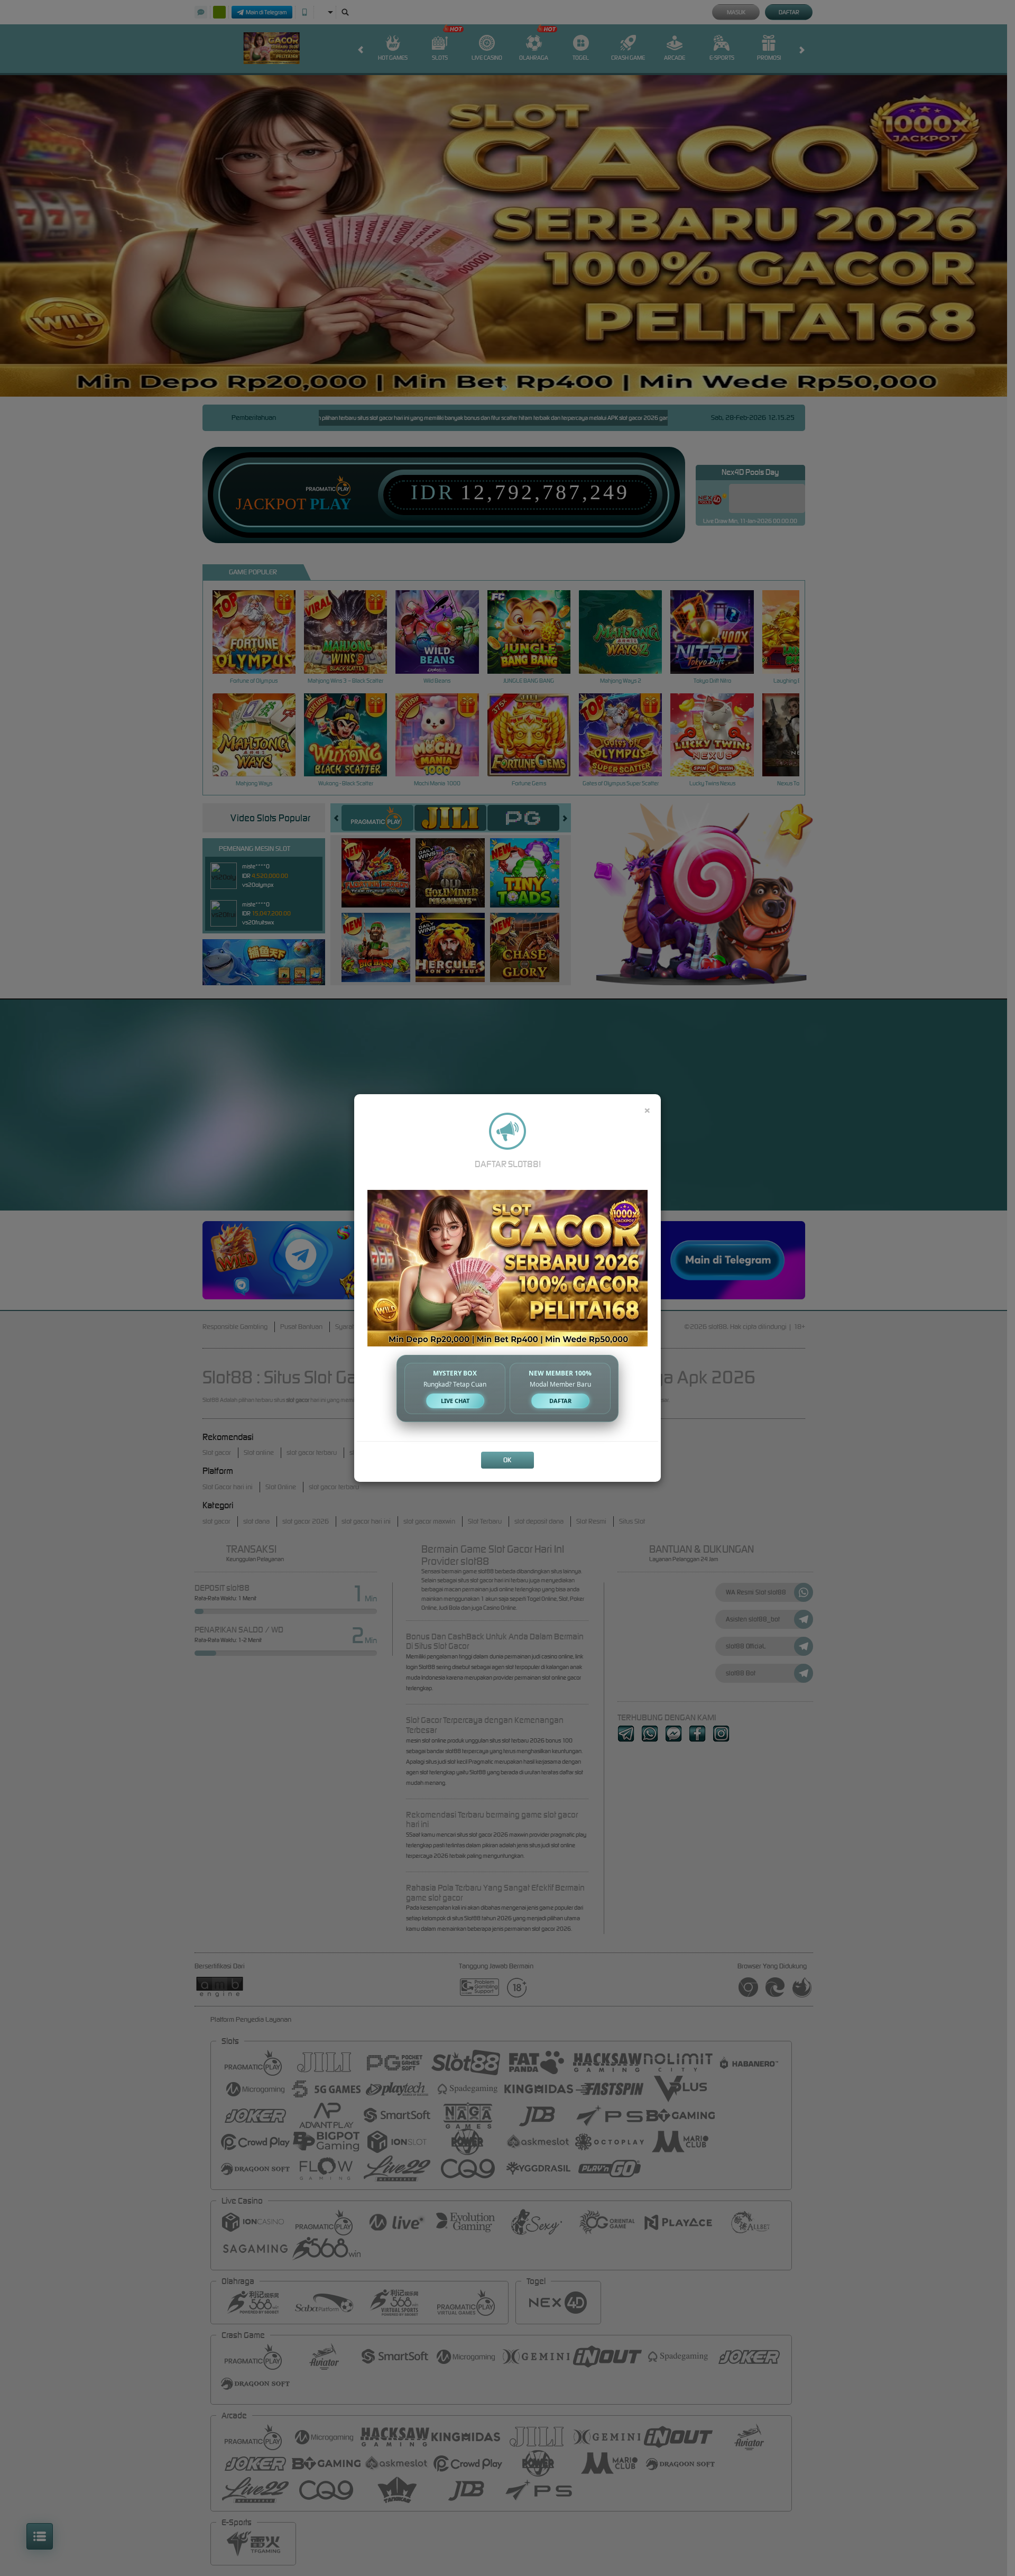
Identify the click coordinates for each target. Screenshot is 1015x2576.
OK (507, 1460)
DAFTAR (560, 1401)
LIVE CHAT (455, 1401)
